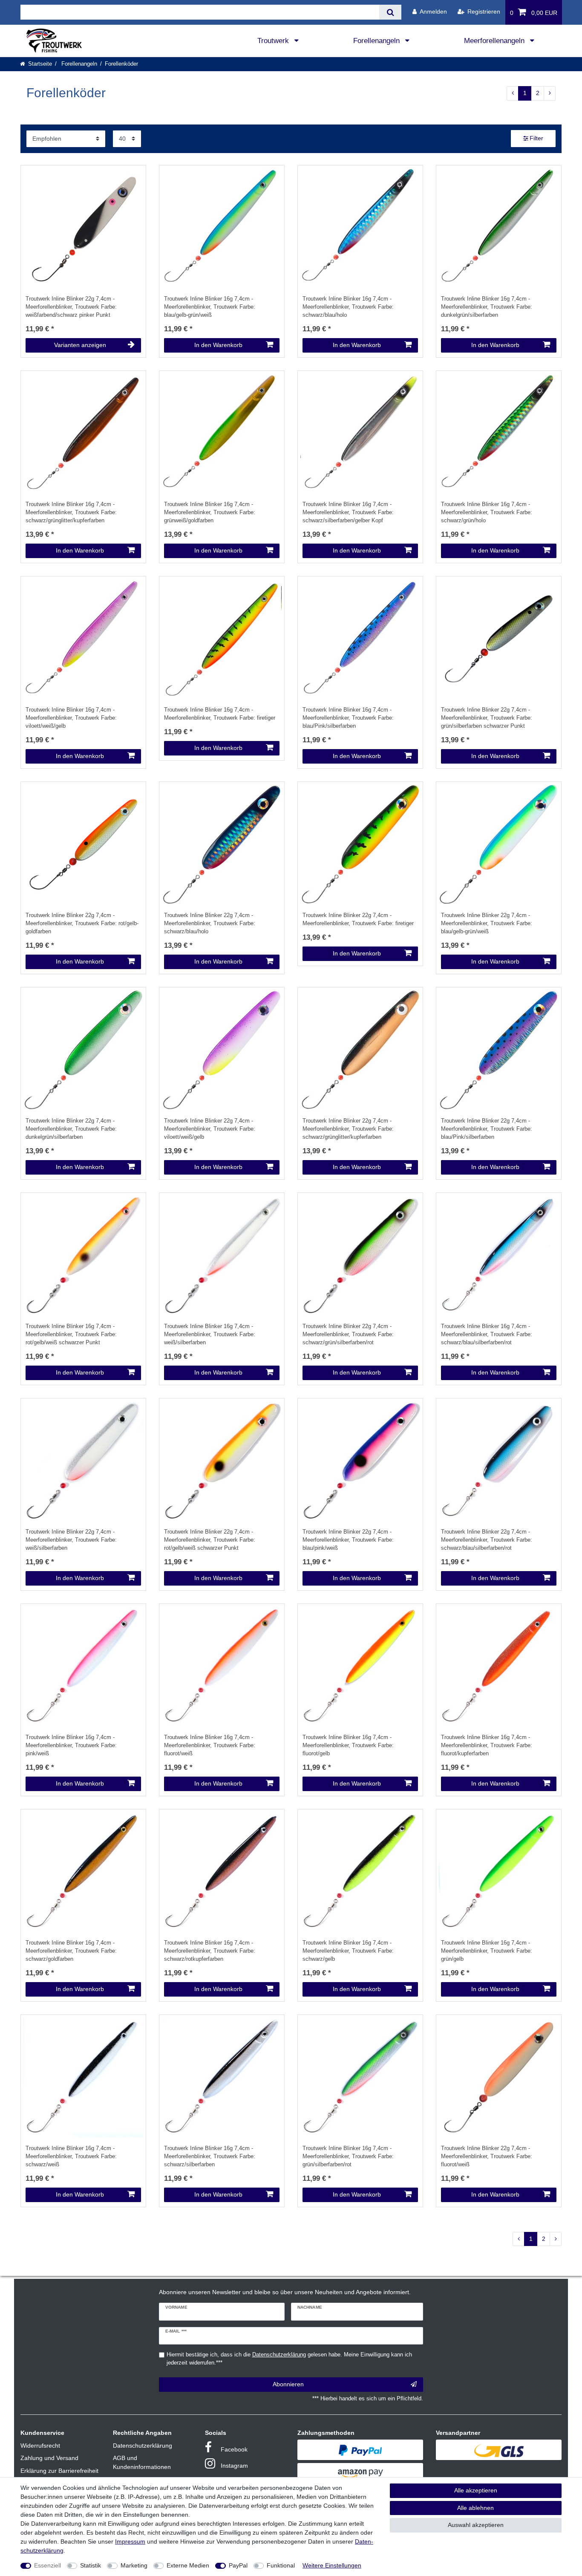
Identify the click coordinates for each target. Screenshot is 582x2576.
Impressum (130, 2541)
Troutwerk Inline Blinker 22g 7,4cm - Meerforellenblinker (71, 307)
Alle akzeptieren (476, 2490)
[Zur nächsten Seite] (550, 93)
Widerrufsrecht (40, 2446)
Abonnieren (288, 2384)
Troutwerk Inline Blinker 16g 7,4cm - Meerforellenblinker (210, 307)
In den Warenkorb (218, 345)
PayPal (238, 2565)
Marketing (134, 2565)
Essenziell (48, 2565)
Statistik (91, 2565)
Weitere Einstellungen (332, 2565)
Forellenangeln (377, 41)
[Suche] (390, 12)
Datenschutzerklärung (143, 2446)
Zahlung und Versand (49, 2458)
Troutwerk (274, 41)
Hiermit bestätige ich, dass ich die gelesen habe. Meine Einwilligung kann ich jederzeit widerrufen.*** (289, 2359)
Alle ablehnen (475, 2508)
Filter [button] (536, 138)
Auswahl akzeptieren (476, 2525)
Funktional (281, 2565)
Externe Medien (188, 2565)
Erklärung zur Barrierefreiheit (59, 2471)
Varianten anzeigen (80, 345)
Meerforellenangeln (495, 41)
